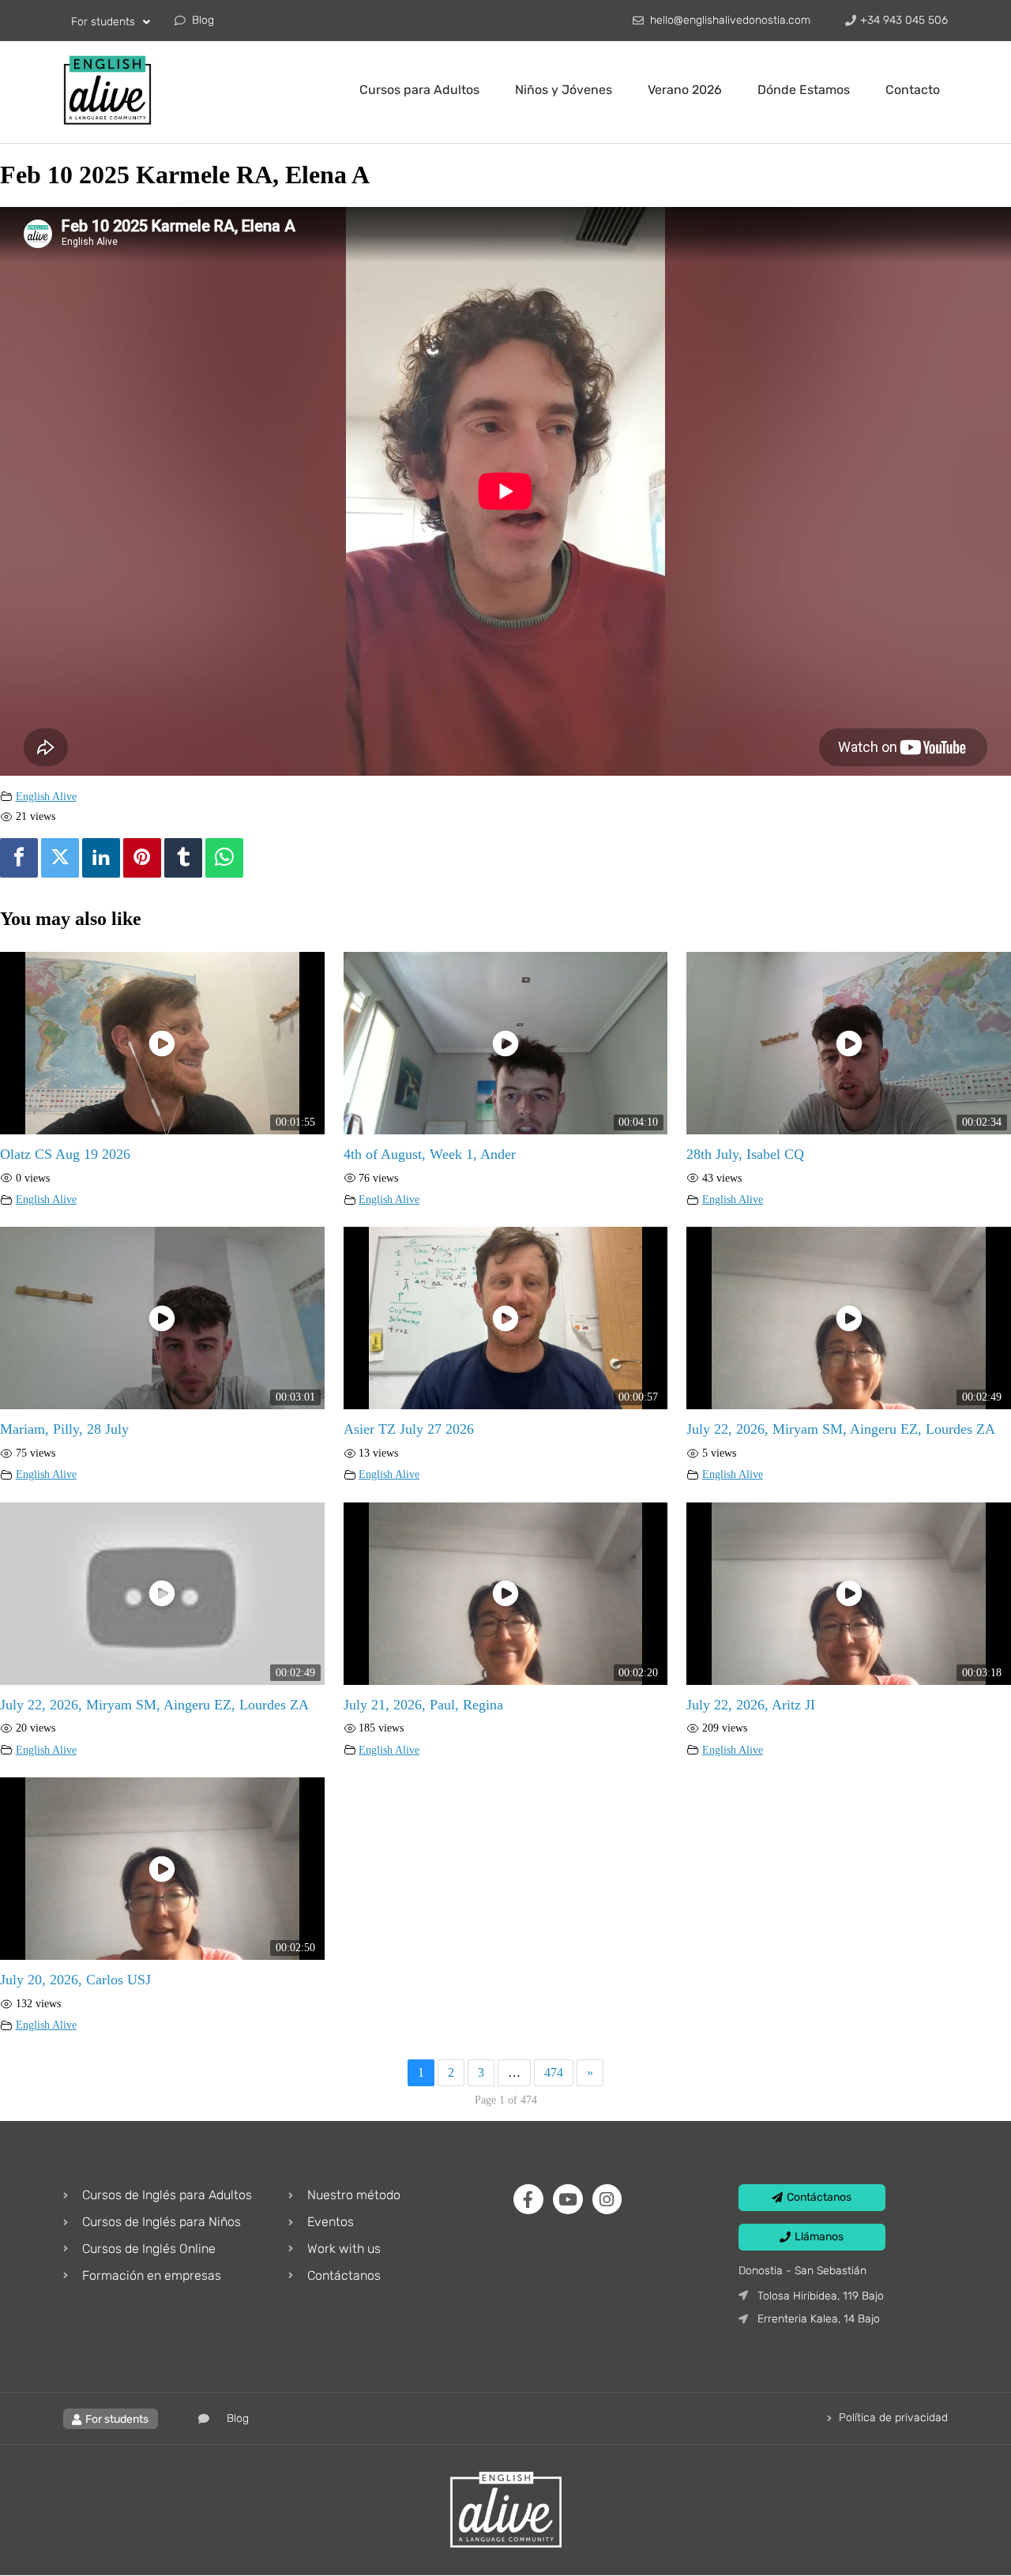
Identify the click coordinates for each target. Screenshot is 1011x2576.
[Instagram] (607, 2199)
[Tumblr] (183, 858)
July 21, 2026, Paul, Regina (423, 1705)
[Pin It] (142, 858)
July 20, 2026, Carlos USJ (75, 1980)
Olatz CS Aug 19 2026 (65, 1154)
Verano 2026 (685, 90)
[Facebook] (19, 858)
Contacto (913, 90)
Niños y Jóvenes (564, 90)
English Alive (46, 796)
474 (554, 2072)
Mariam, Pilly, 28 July (64, 1429)
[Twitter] (60, 858)
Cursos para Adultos (419, 90)
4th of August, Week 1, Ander (430, 1154)
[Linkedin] (101, 858)
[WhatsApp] (224, 858)
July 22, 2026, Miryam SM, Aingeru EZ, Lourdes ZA (841, 1429)
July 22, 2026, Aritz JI (751, 1705)
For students (103, 22)
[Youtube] (568, 2199)
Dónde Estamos (804, 90)
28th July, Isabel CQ (745, 1154)
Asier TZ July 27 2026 (409, 1429)
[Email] (256, 858)
